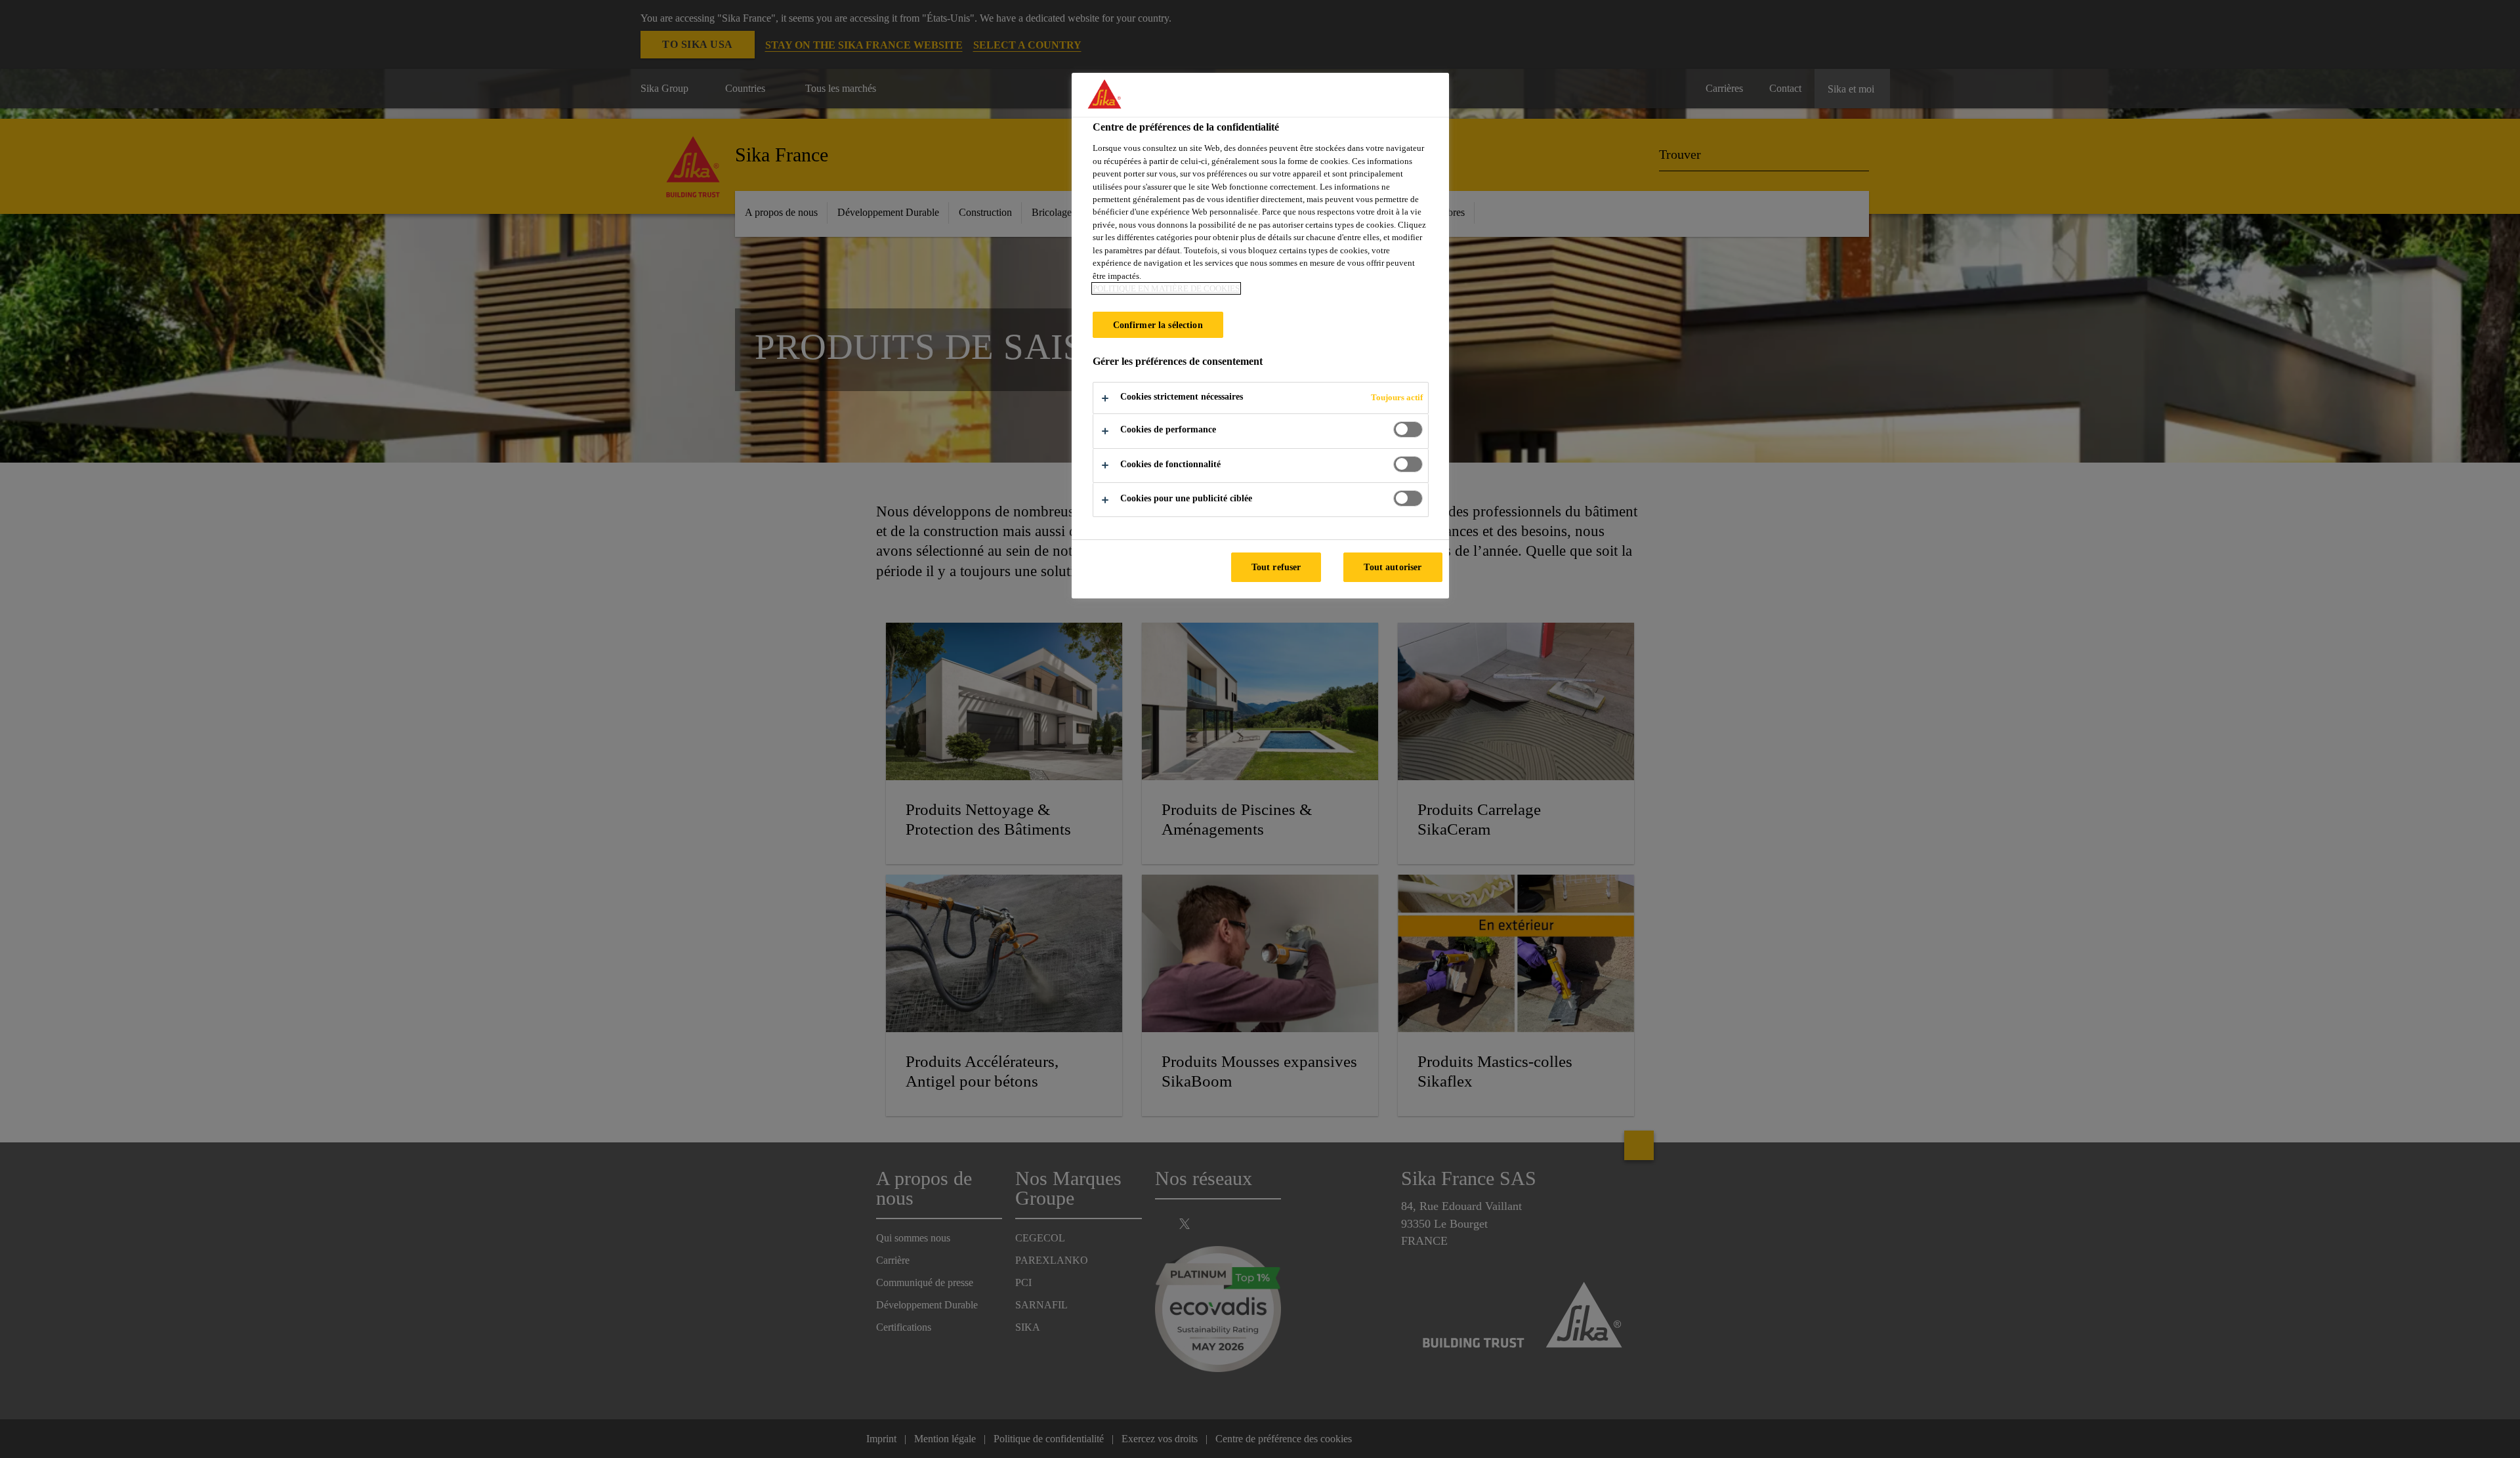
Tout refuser (1276, 567)
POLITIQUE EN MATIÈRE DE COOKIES (1166, 288)
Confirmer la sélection (1158, 325)
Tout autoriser (1393, 567)
